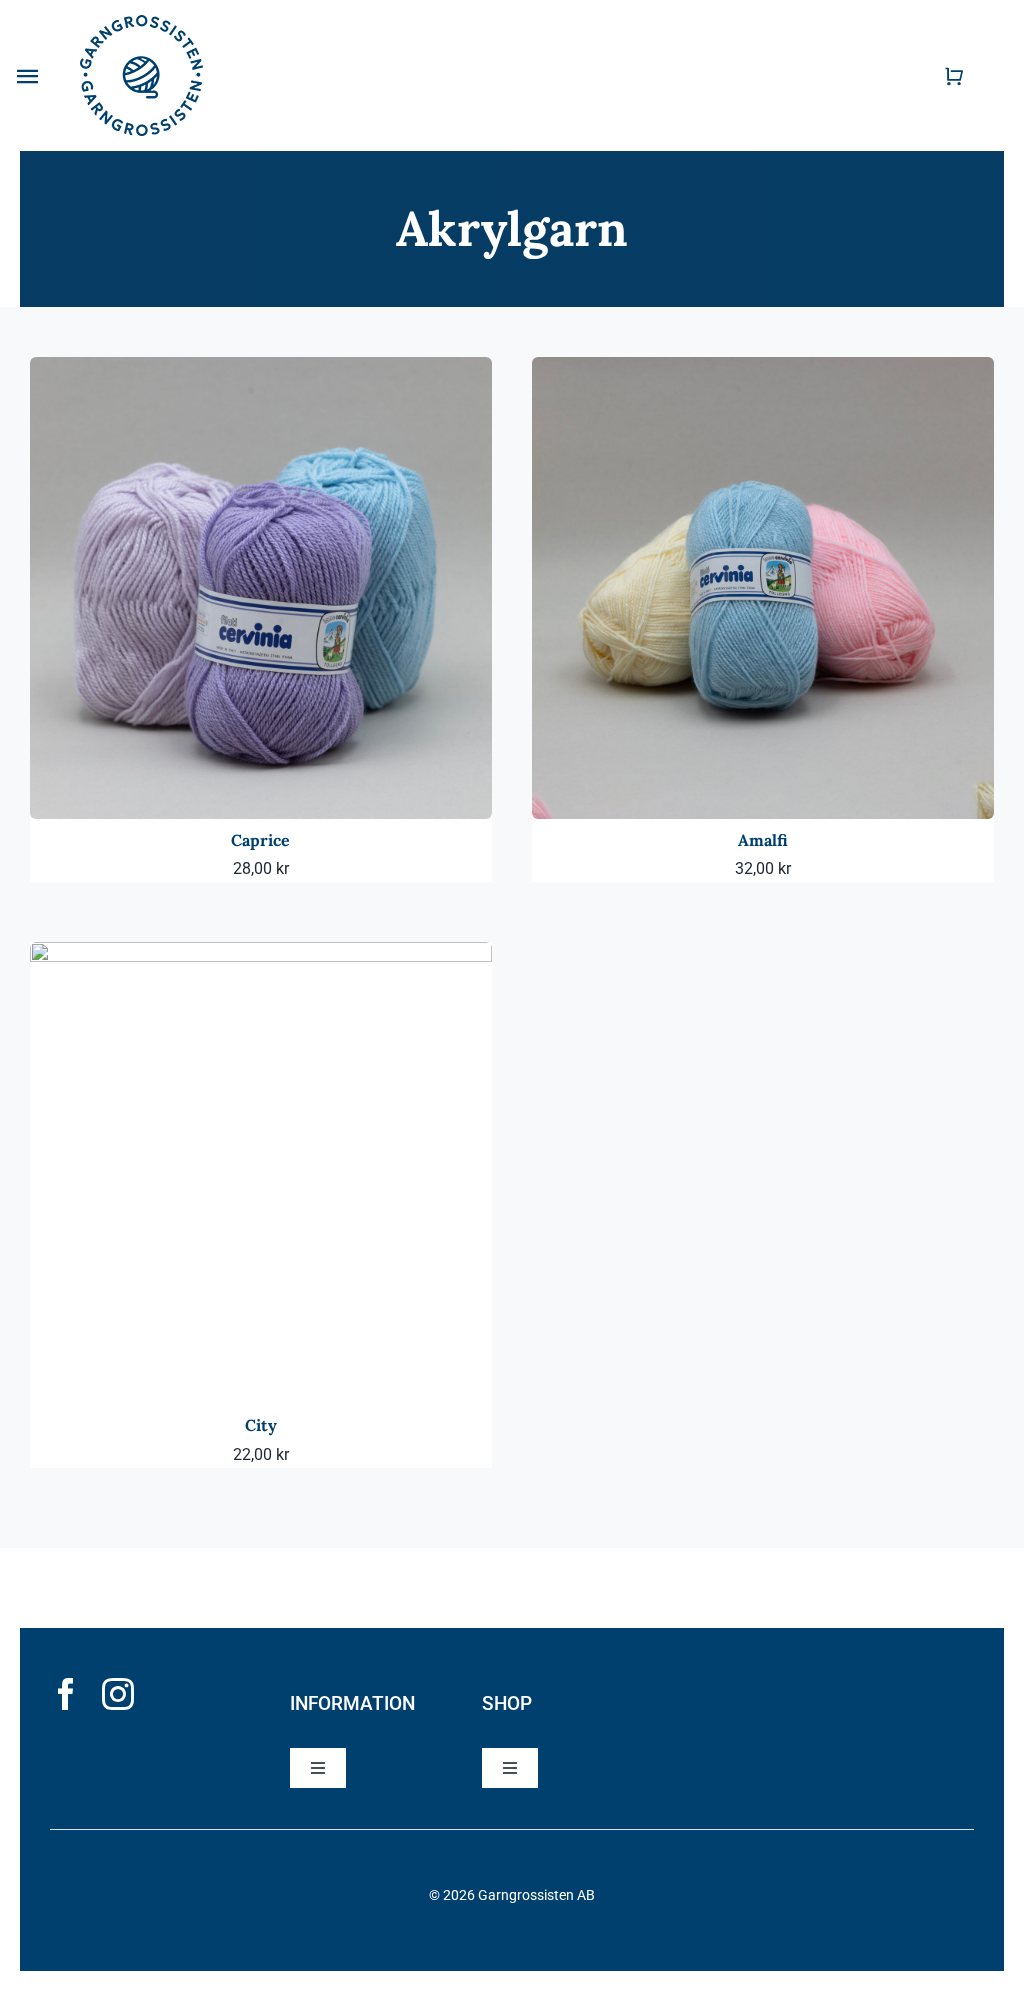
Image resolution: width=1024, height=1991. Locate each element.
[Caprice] (261, 370)
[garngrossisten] (141, 22)
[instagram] (118, 1694)
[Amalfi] (763, 370)
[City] (261, 955)
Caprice (260, 840)
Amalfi (763, 840)
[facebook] (66, 1694)
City (261, 1425)
